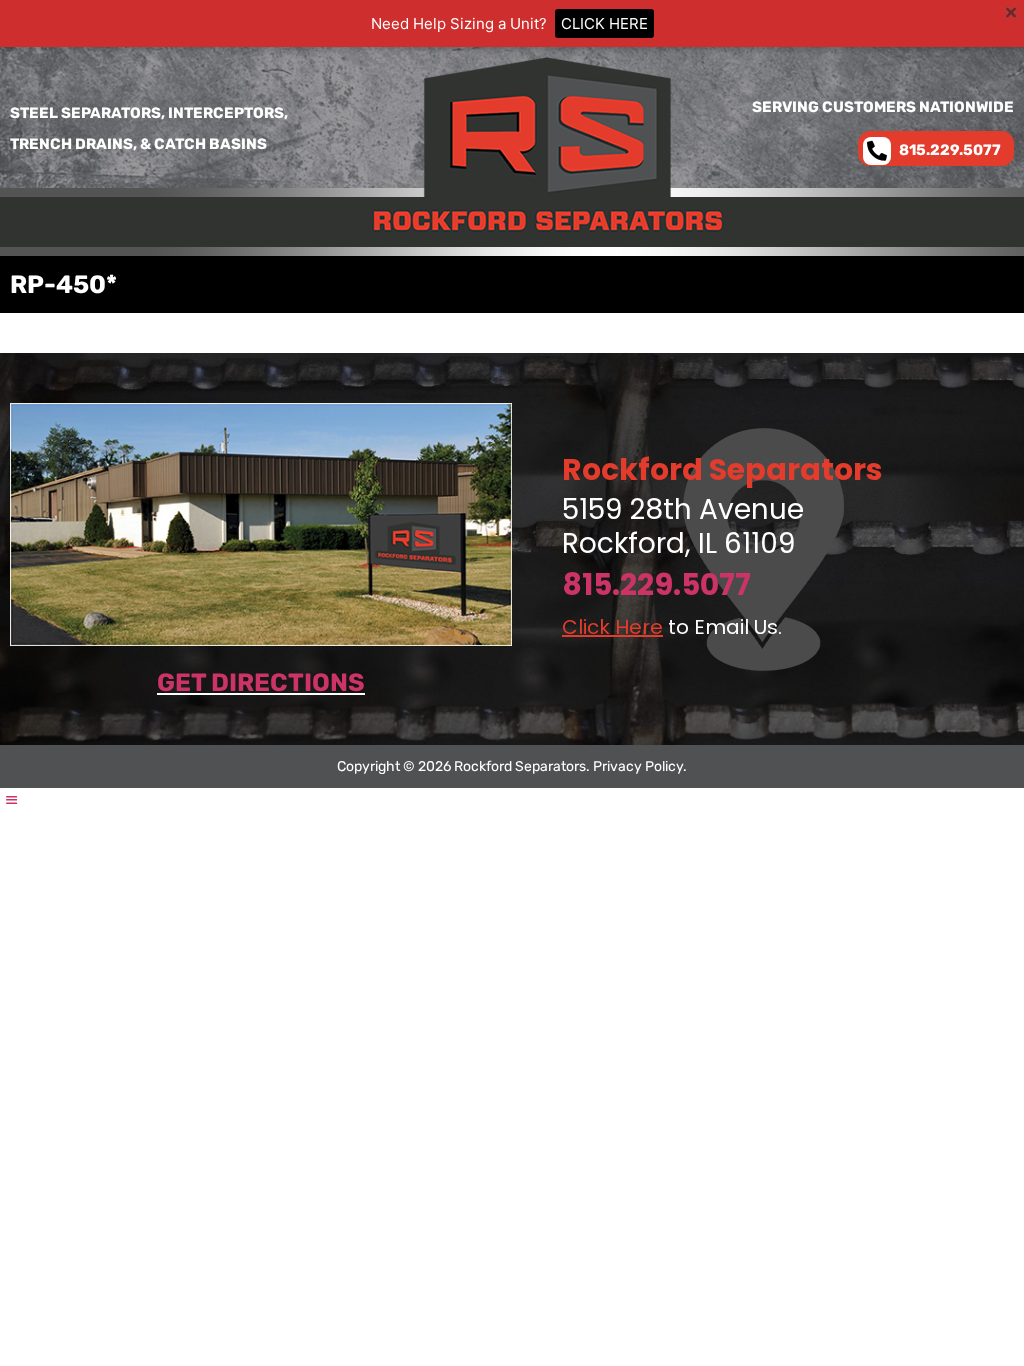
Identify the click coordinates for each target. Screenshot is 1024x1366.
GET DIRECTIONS (261, 682)
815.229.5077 (656, 584)
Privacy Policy (638, 766)
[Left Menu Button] (11, 800)
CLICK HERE (604, 23)
